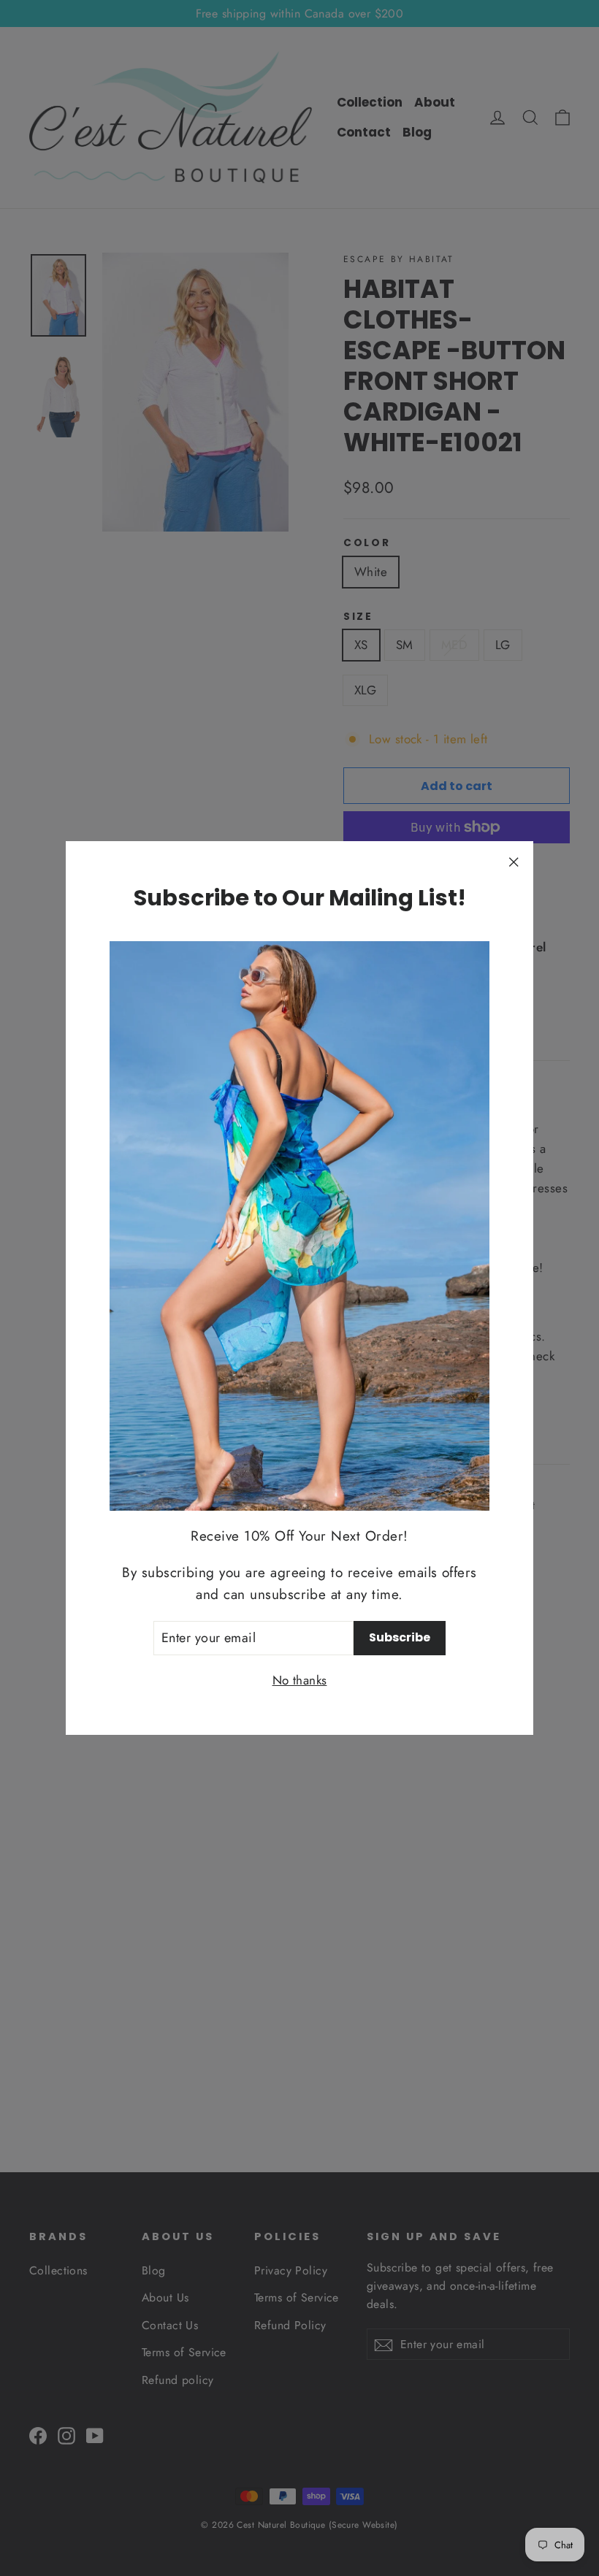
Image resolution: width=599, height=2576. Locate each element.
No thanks (300, 1680)
